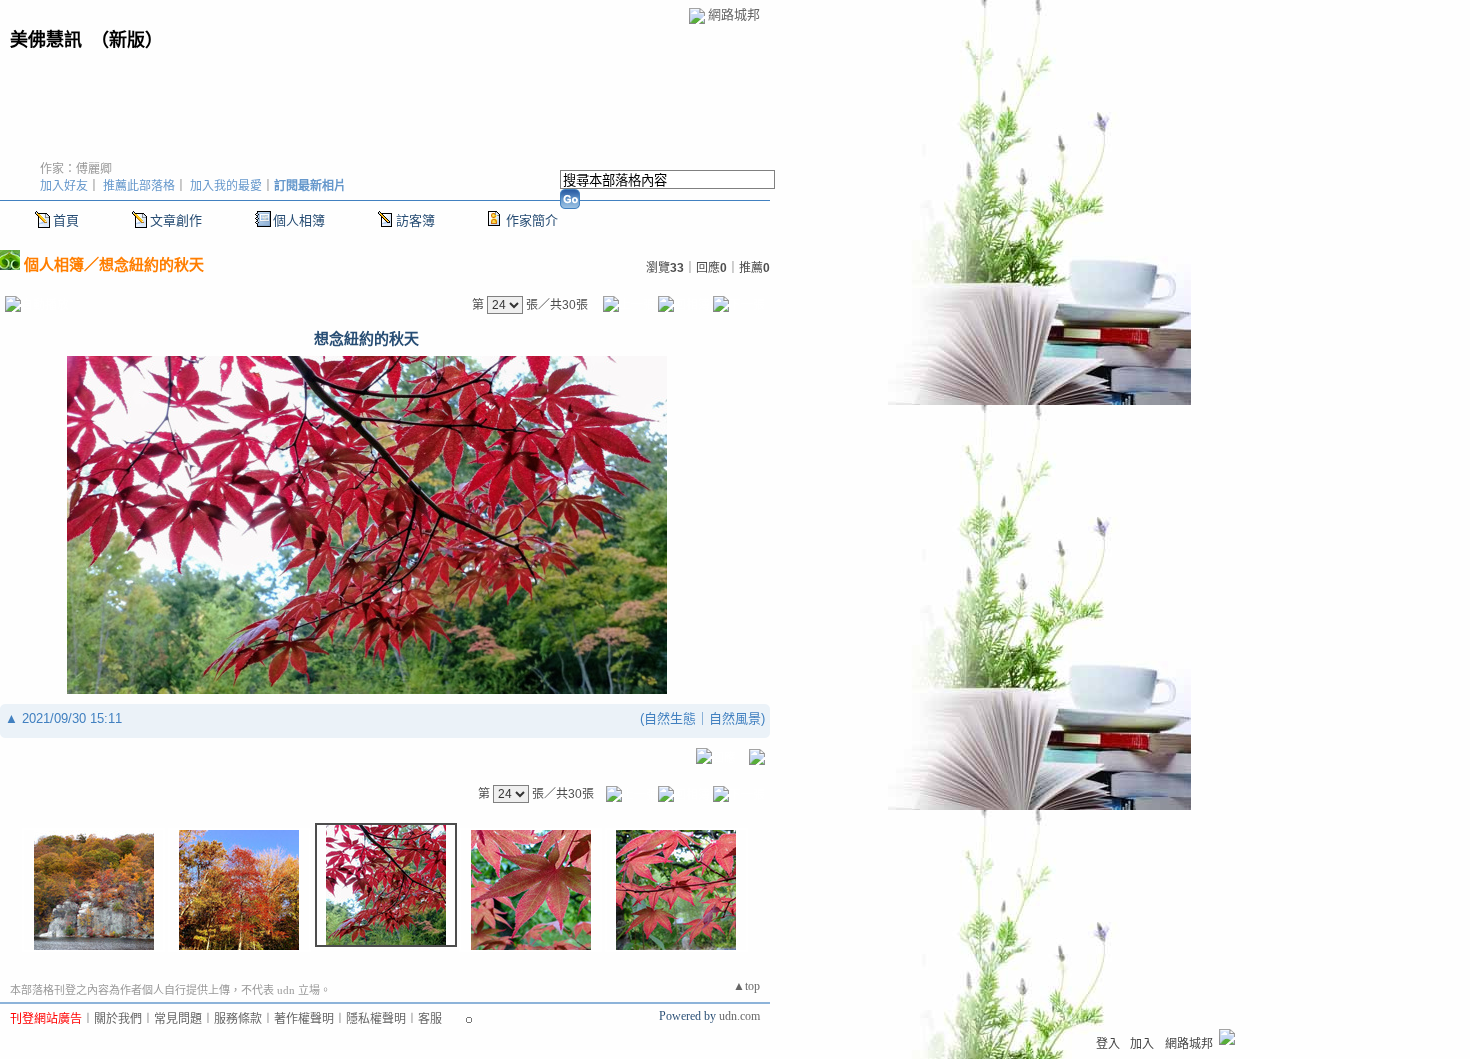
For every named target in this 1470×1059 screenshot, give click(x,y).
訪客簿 (415, 220)
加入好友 (64, 186)
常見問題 (178, 1019)
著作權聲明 (304, 1019)
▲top (746, 986)
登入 (1108, 1044)
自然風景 (735, 718)
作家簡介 (532, 220)
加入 (1142, 1044)
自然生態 (670, 718)
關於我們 (118, 1019)
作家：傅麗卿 (76, 169)
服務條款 (238, 1019)
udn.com (739, 1016)
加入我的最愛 (226, 186)
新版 (127, 40)
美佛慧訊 (46, 40)
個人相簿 (299, 220)
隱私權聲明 (376, 1019)
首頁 (66, 220)
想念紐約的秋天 (151, 264)
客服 (430, 1019)
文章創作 (176, 220)
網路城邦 (734, 14)
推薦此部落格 (139, 186)
